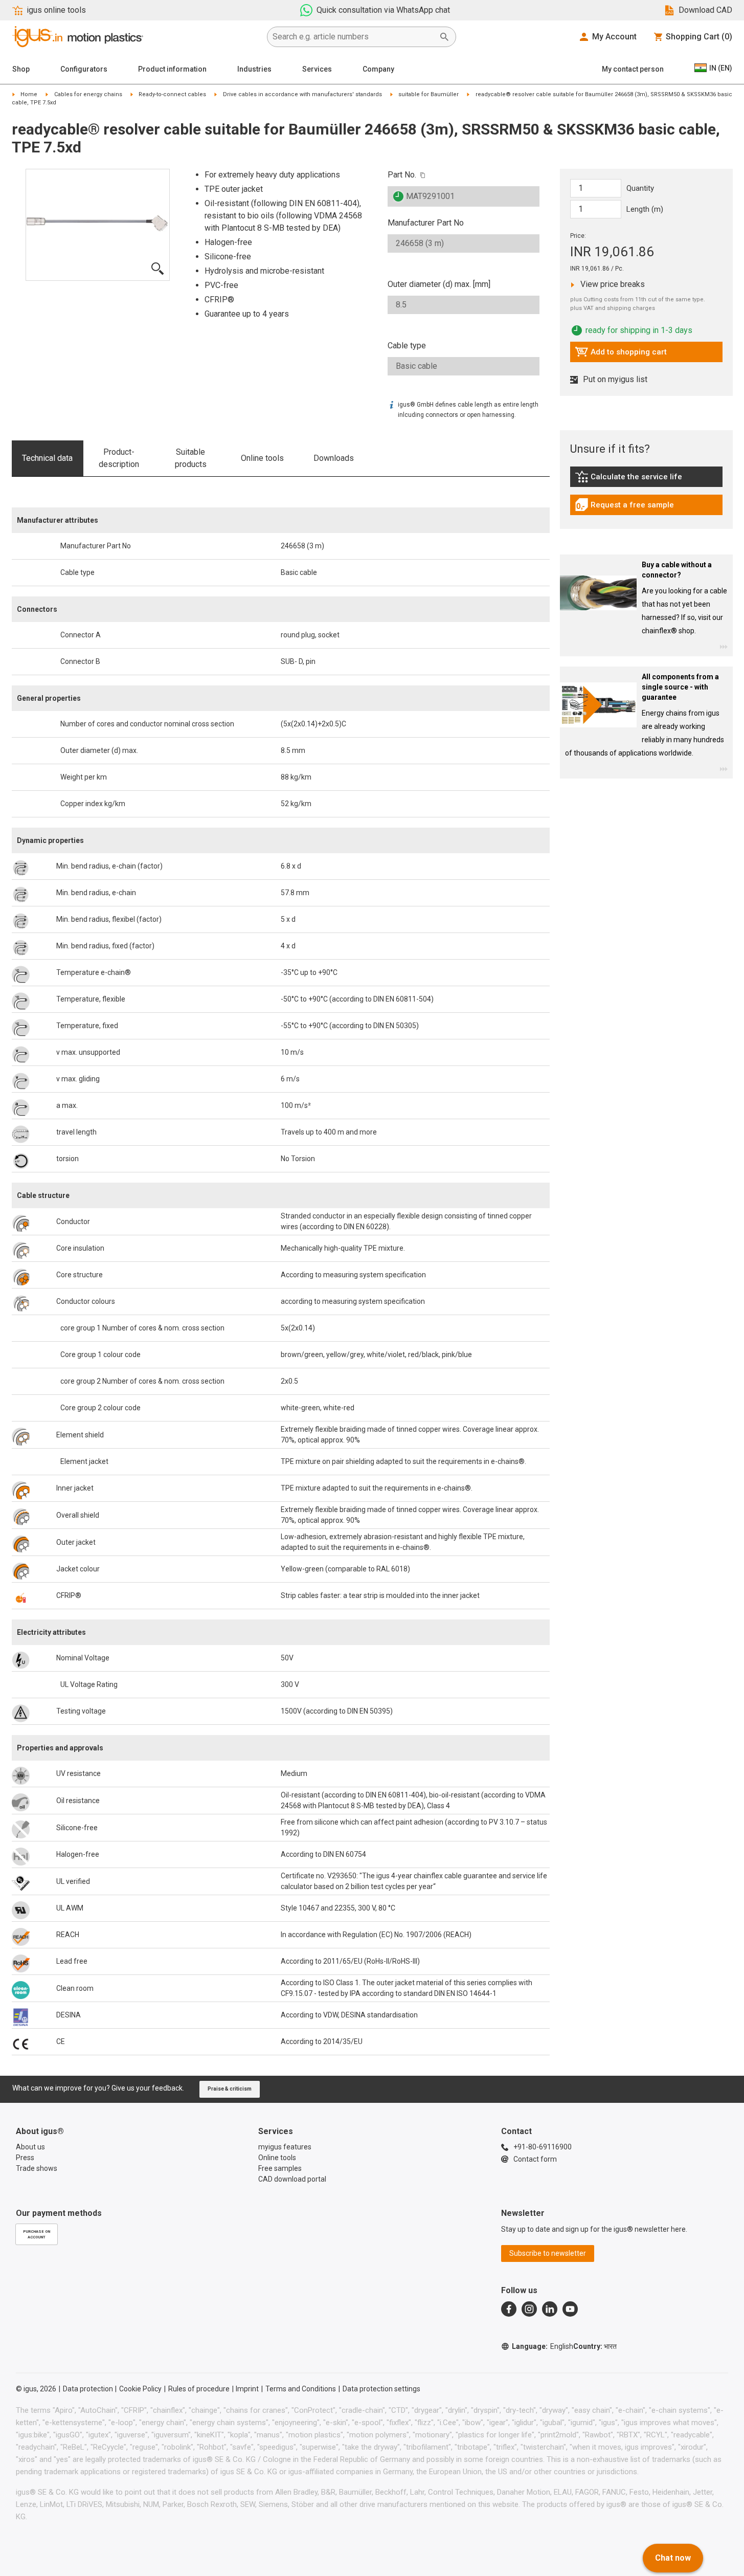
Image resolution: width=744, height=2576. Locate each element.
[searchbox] (353, 37)
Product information (172, 69)
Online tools (262, 458)
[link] (646, 480)
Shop (21, 69)
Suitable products (191, 458)
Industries (254, 69)
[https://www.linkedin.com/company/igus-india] (550, 2309)
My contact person (633, 69)
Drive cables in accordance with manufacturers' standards (302, 94)
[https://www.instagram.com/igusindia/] (529, 2309)
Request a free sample (624, 507)
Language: (543, 2346)
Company (378, 69)
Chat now (673, 2558)
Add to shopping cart (621, 354)
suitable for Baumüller (429, 94)
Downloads (334, 458)
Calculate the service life (631, 479)
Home (29, 94)
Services (317, 69)
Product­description (119, 458)
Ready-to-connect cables (172, 94)
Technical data (47, 458)
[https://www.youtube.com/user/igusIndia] (570, 2309)
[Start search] (444, 37)
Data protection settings (381, 2389)
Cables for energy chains (88, 94)
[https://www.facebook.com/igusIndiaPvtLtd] (509, 2309)
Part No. (402, 175)
